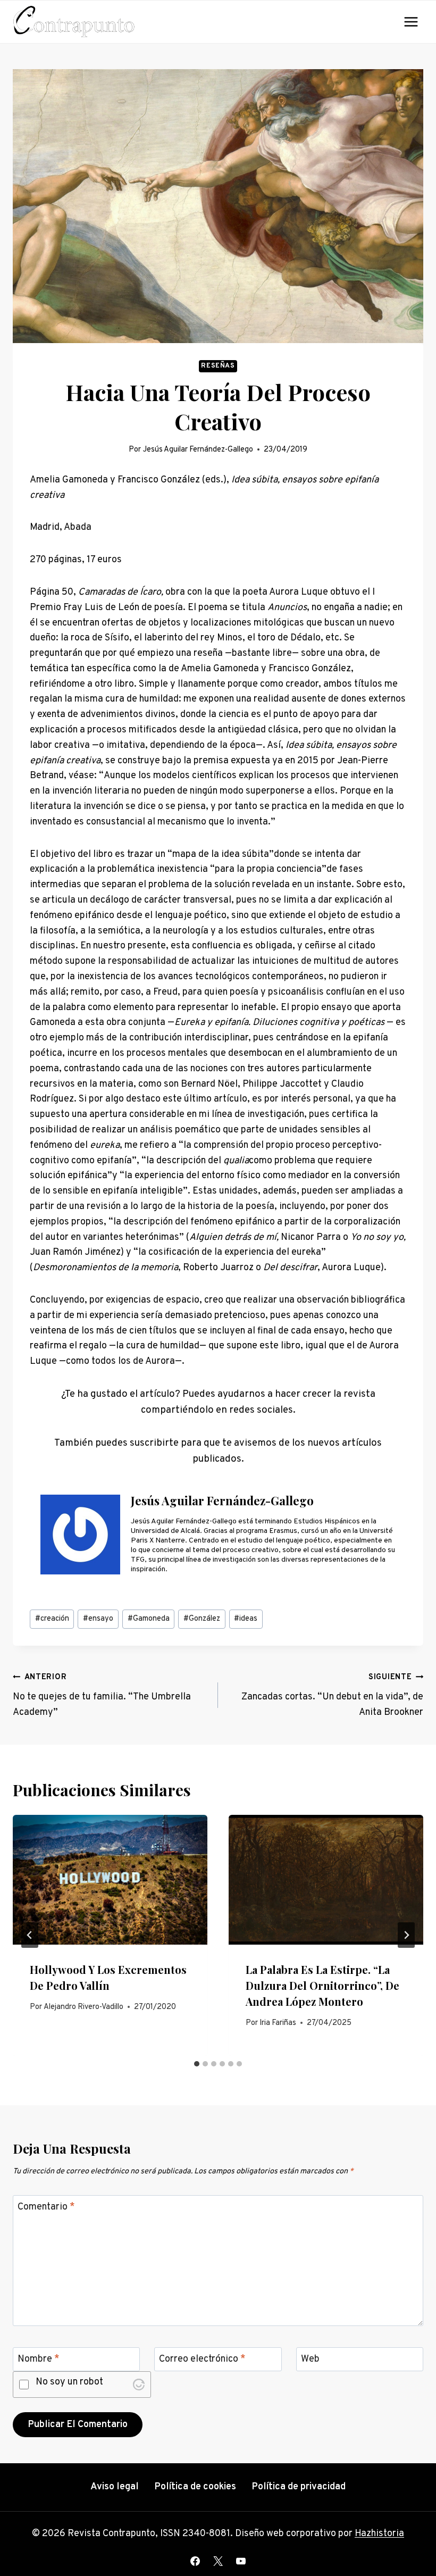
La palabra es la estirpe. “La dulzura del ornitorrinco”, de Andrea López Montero (322, 1985)
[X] (218, 2561)
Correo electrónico (202, 2360)
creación (52, 1619)
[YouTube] (241, 2561)
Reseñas (218, 366)
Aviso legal (115, 2487)
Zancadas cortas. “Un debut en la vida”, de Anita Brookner (332, 1695)
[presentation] (110, 1880)
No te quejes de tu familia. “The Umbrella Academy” (102, 1695)
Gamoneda (149, 1619)
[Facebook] (195, 2561)
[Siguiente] (406, 1935)
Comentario (46, 2207)
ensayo (98, 1619)
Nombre (39, 2360)
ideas (246, 1619)
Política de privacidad (299, 2487)
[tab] (197, 2064)
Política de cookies (195, 2487)
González (202, 1619)
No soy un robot (69, 2383)
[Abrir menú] (411, 22)
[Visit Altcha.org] (139, 2385)
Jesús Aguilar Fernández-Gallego (198, 450)
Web (310, 2360)
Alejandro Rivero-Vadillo (83, 2007)
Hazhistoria (379, 2534)
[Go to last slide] (30, 1935)
